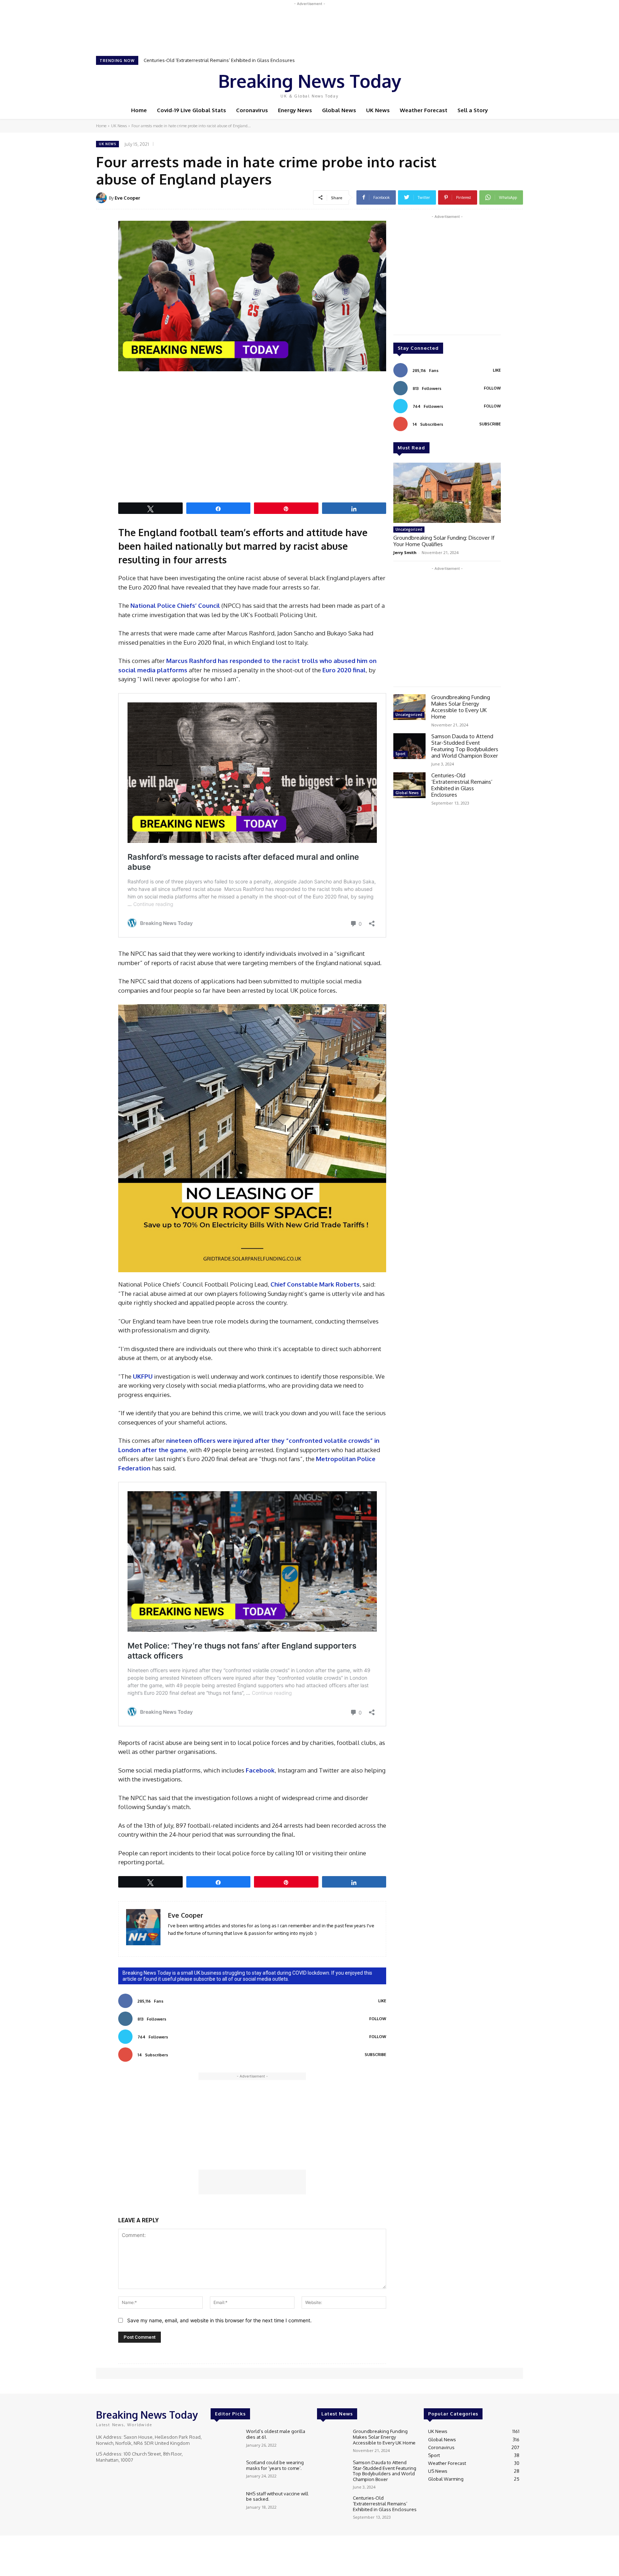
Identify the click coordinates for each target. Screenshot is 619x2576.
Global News (407, 793)
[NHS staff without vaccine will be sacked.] (225, 2503)
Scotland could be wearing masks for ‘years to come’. (275, 2465)
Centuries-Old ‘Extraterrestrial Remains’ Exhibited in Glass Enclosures (462, 785)
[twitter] (191, 1944)
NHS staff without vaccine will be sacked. (277, 2496)
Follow (378, 2019)
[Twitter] (487, 84)
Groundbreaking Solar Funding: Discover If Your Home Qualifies (444, 541)
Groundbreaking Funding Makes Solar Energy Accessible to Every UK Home (461, 707)
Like (382, 2001)
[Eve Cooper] (102, 198)
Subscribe (375, 2055)
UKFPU (143, 1376)
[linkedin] (171, 1944)
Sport (400, 754)
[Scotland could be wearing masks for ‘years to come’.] (225, 2472)
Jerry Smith (405, 552)
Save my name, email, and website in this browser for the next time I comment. (219, 2320)
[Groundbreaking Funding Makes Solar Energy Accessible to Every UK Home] (409, 707)
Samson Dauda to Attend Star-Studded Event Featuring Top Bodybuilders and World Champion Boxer (465, 746)
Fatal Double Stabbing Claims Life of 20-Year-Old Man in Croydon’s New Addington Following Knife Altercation (263, 60)
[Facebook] (467, 84)
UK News (119, 126)
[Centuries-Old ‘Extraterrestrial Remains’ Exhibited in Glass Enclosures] (409, 785)
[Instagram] (477, 84)
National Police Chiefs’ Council (175, 605)
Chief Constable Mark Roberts (315, 1284)
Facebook (260, 1770)
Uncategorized (409, 529)
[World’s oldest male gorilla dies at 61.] (225, 2441)
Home (101, 126)
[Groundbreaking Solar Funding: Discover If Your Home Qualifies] (447, 493)
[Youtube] (497, 84)
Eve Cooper (127, 198)
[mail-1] (181, 1944)
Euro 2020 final (344, 670)
